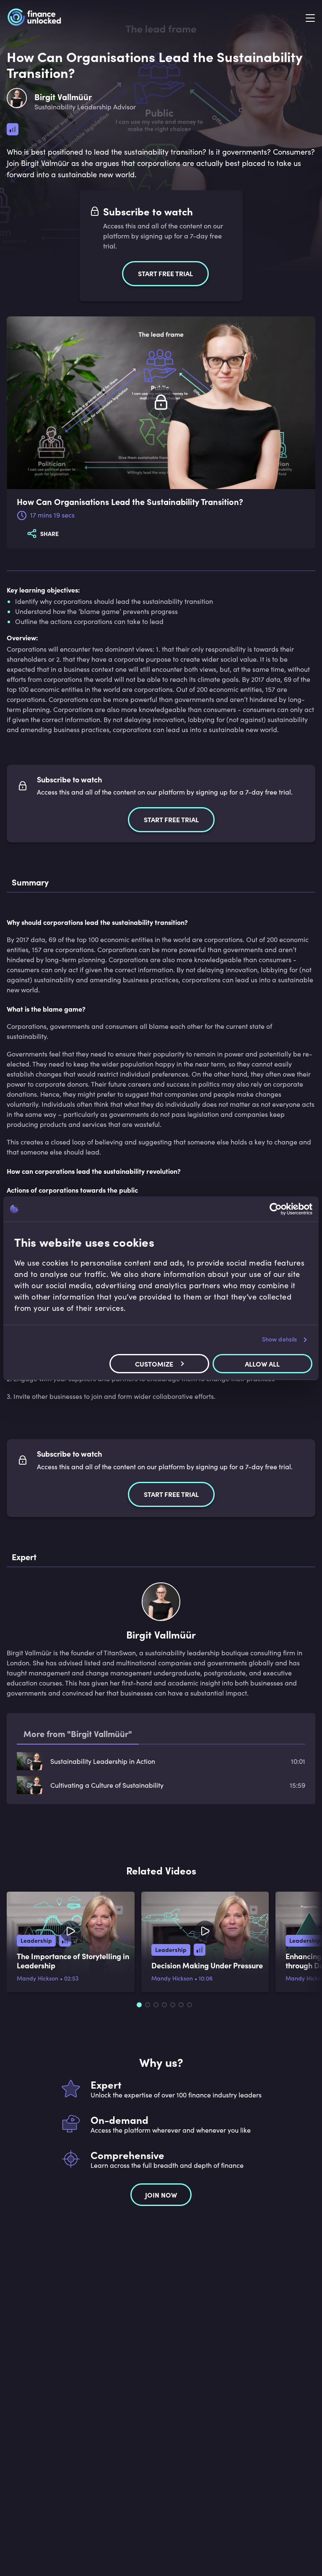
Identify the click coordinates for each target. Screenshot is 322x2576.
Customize (154, 1364)
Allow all (262, 1364)
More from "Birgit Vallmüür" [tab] (78, 1733)
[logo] (34, 18)
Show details (279, 1339)
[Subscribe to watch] (161, 403)
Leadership (36, 1940)
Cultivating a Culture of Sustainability (107, 1785)
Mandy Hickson (38, 1978)
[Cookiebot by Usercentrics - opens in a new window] (276, 1209)
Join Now (161, 2195)
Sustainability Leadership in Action (103, 1761)
